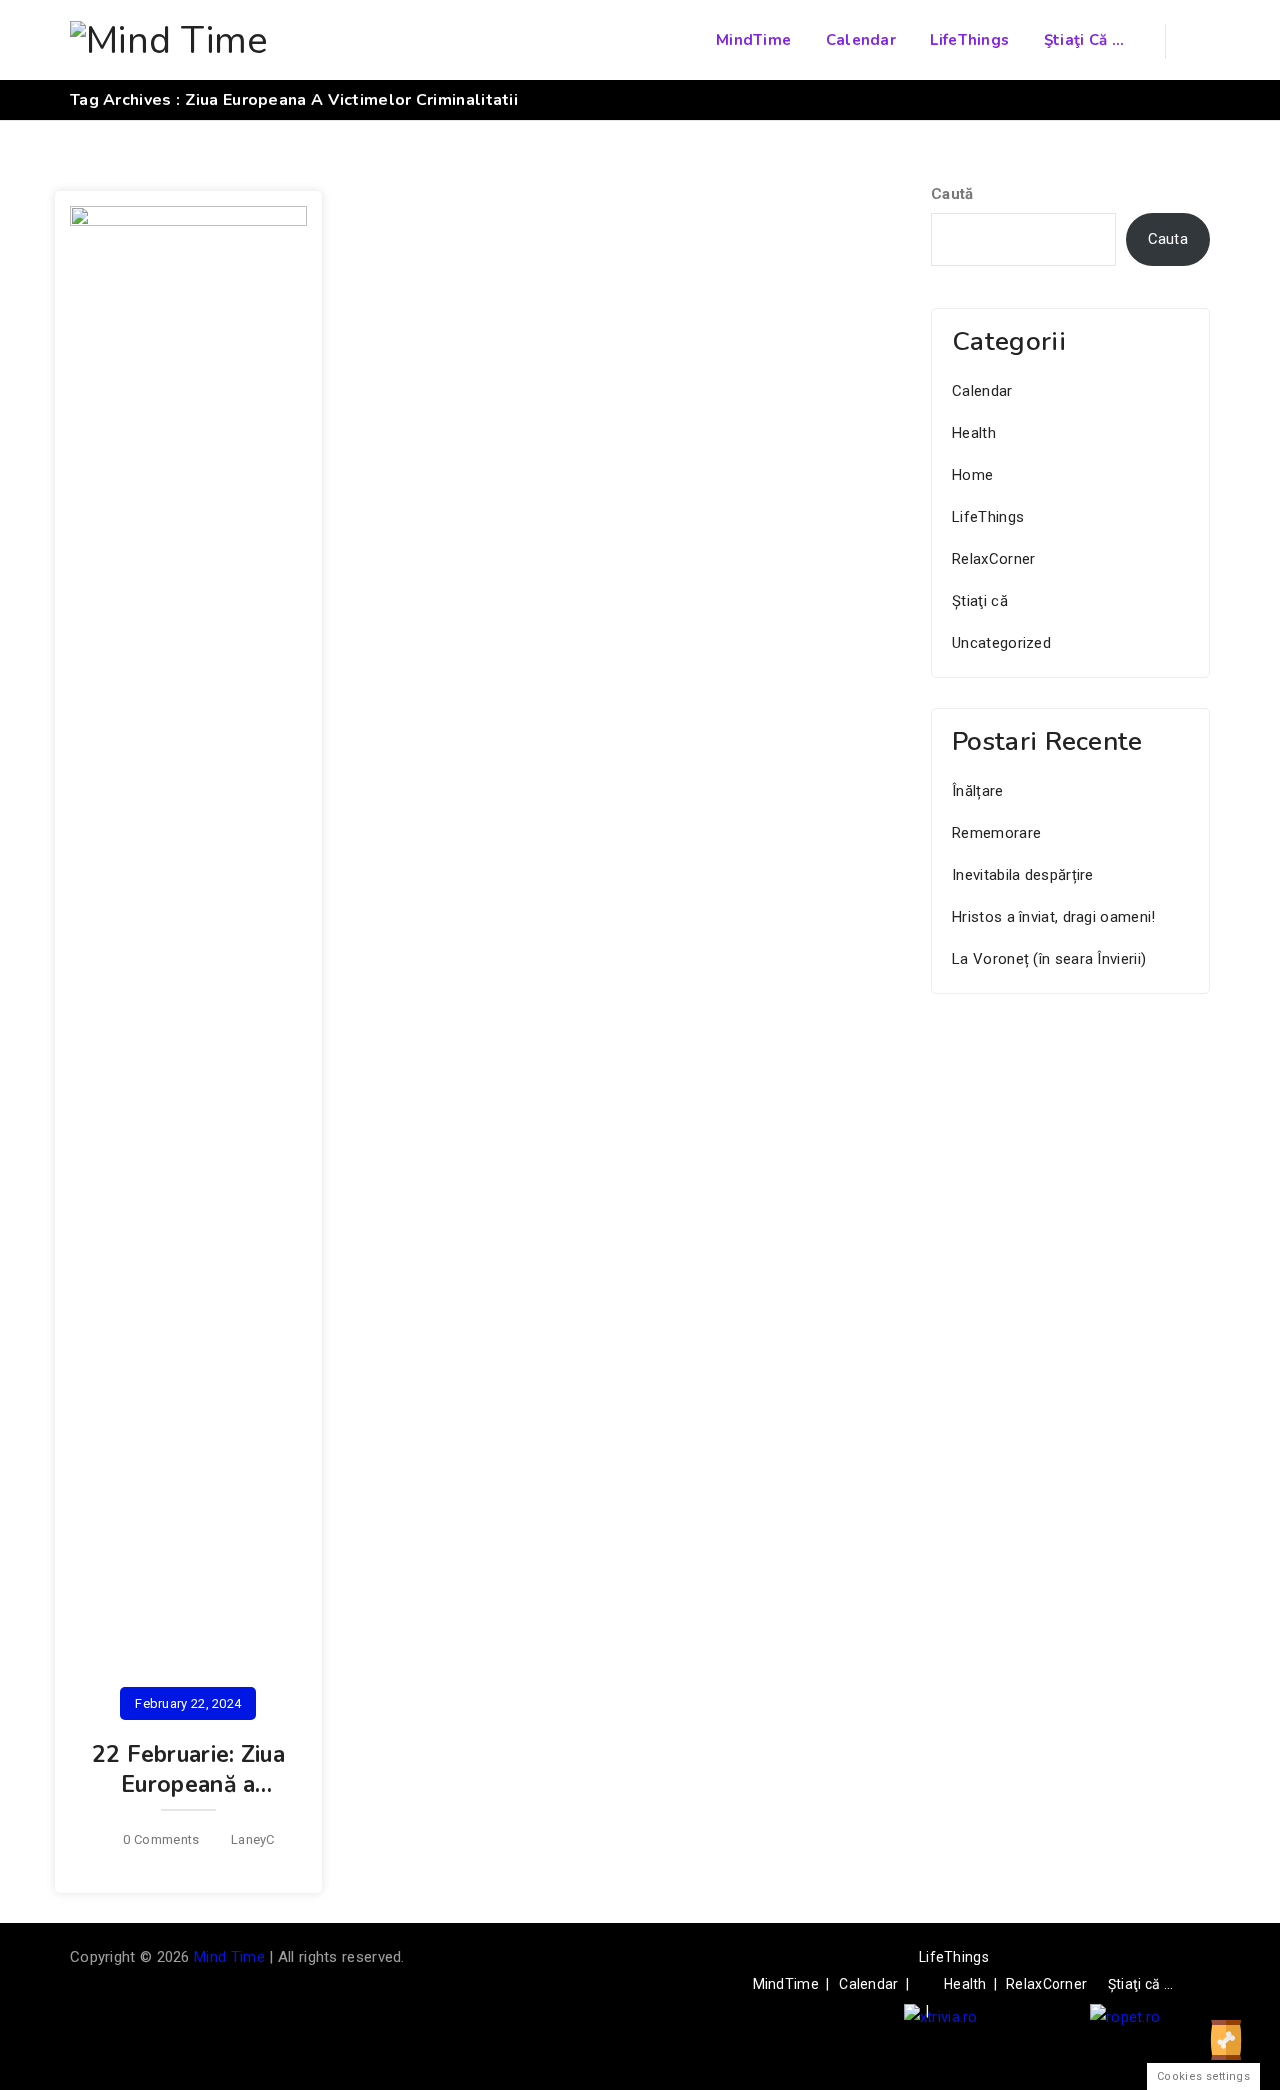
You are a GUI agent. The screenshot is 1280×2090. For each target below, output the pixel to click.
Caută (952, 194)
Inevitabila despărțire (1023, 875)
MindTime (753, 40)
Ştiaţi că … (1084, 40)
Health (974, 433)
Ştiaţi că (980, 601)
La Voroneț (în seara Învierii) (1049, 959)
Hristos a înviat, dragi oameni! (1053, 917)
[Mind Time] (169, 40)
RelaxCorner (993, 559)
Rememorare (996, 833)
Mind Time (229, 1957)
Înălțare (977, 791)
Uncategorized (1001, 643)
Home (972, 475)
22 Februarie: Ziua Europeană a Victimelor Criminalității (188, 1799)
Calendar (861, 40)
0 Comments (161, 1839)
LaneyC (253, 1839)
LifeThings (969, 40)
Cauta (1168, 239)
